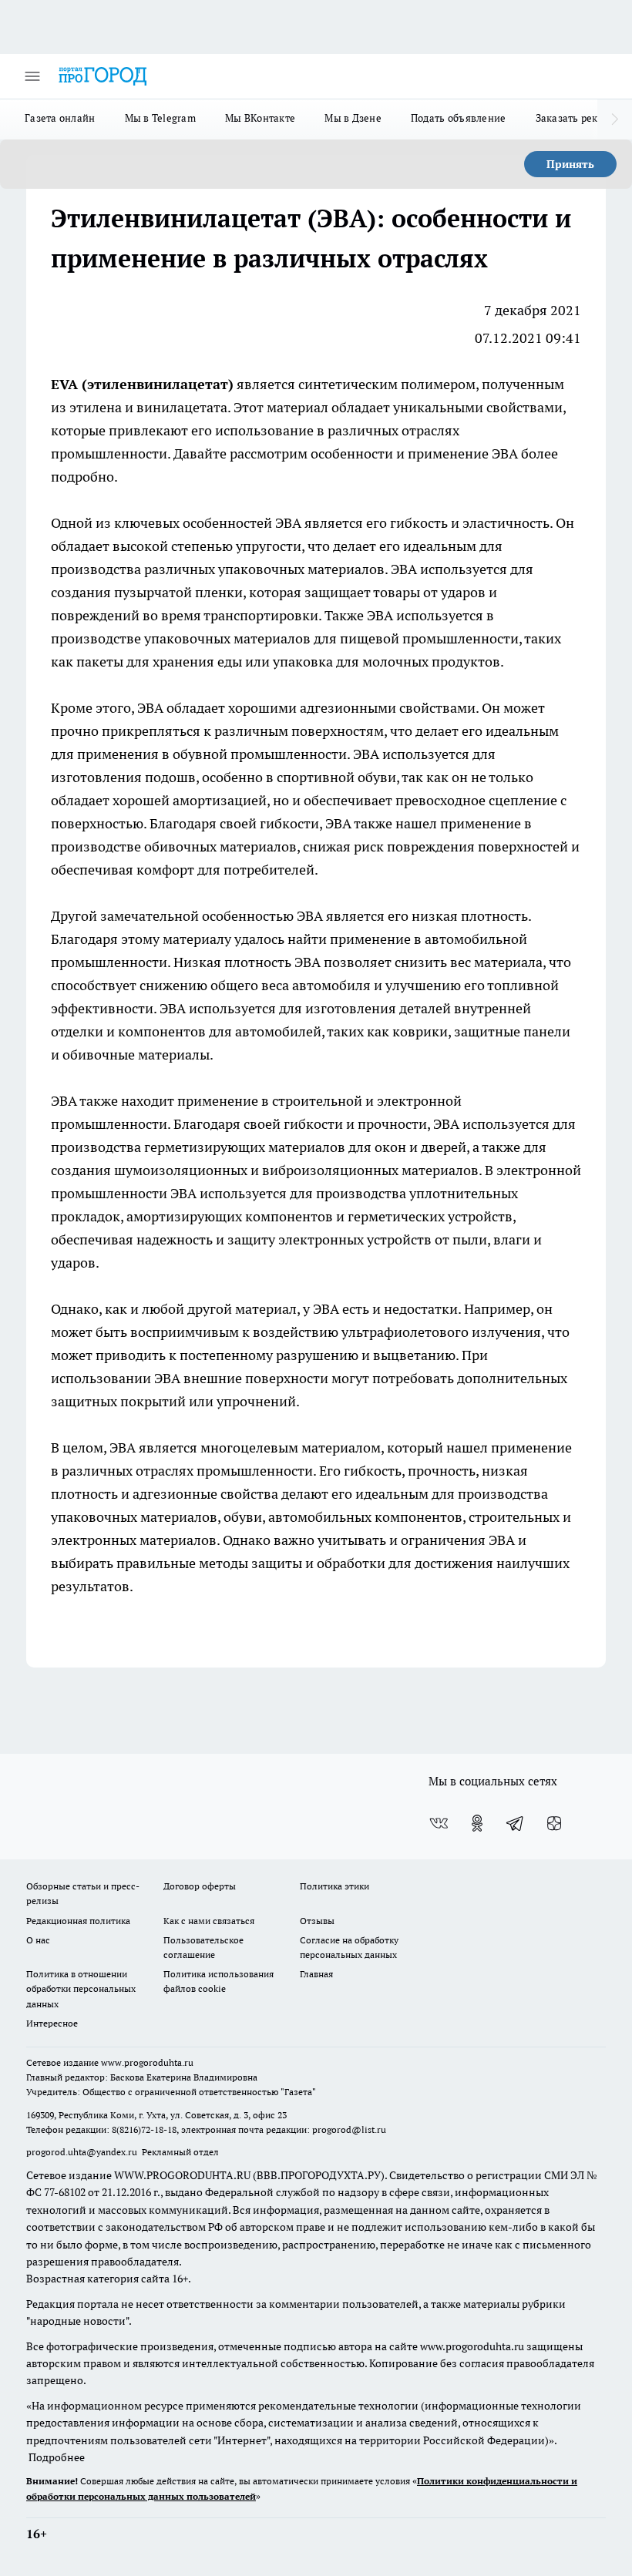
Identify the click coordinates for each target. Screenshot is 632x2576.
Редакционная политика (78, 1921)
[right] (615, 119)
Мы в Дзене (353, 118)
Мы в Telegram (161, 118)
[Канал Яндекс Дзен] (554, 1823)
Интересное (52, 2023)
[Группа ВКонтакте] (439, 1823)
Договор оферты (200, 1886)
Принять (570, 164)
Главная (316, 1974)
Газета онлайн (60, 118)
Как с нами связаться (209, 1921)
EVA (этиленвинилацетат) (142, 384)
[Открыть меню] (32, 76)
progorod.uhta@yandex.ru (83, 2152)
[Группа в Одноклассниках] (477, 1823)
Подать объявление (459, 118)
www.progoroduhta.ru (147, 2062)
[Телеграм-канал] (516, 1823)
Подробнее (57, 2457)
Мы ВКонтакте (260, 118)
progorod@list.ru (349, 2129)
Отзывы (317, 1921)
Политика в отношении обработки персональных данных (81, 1988)
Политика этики (334, 1886)
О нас (38, 1940)
